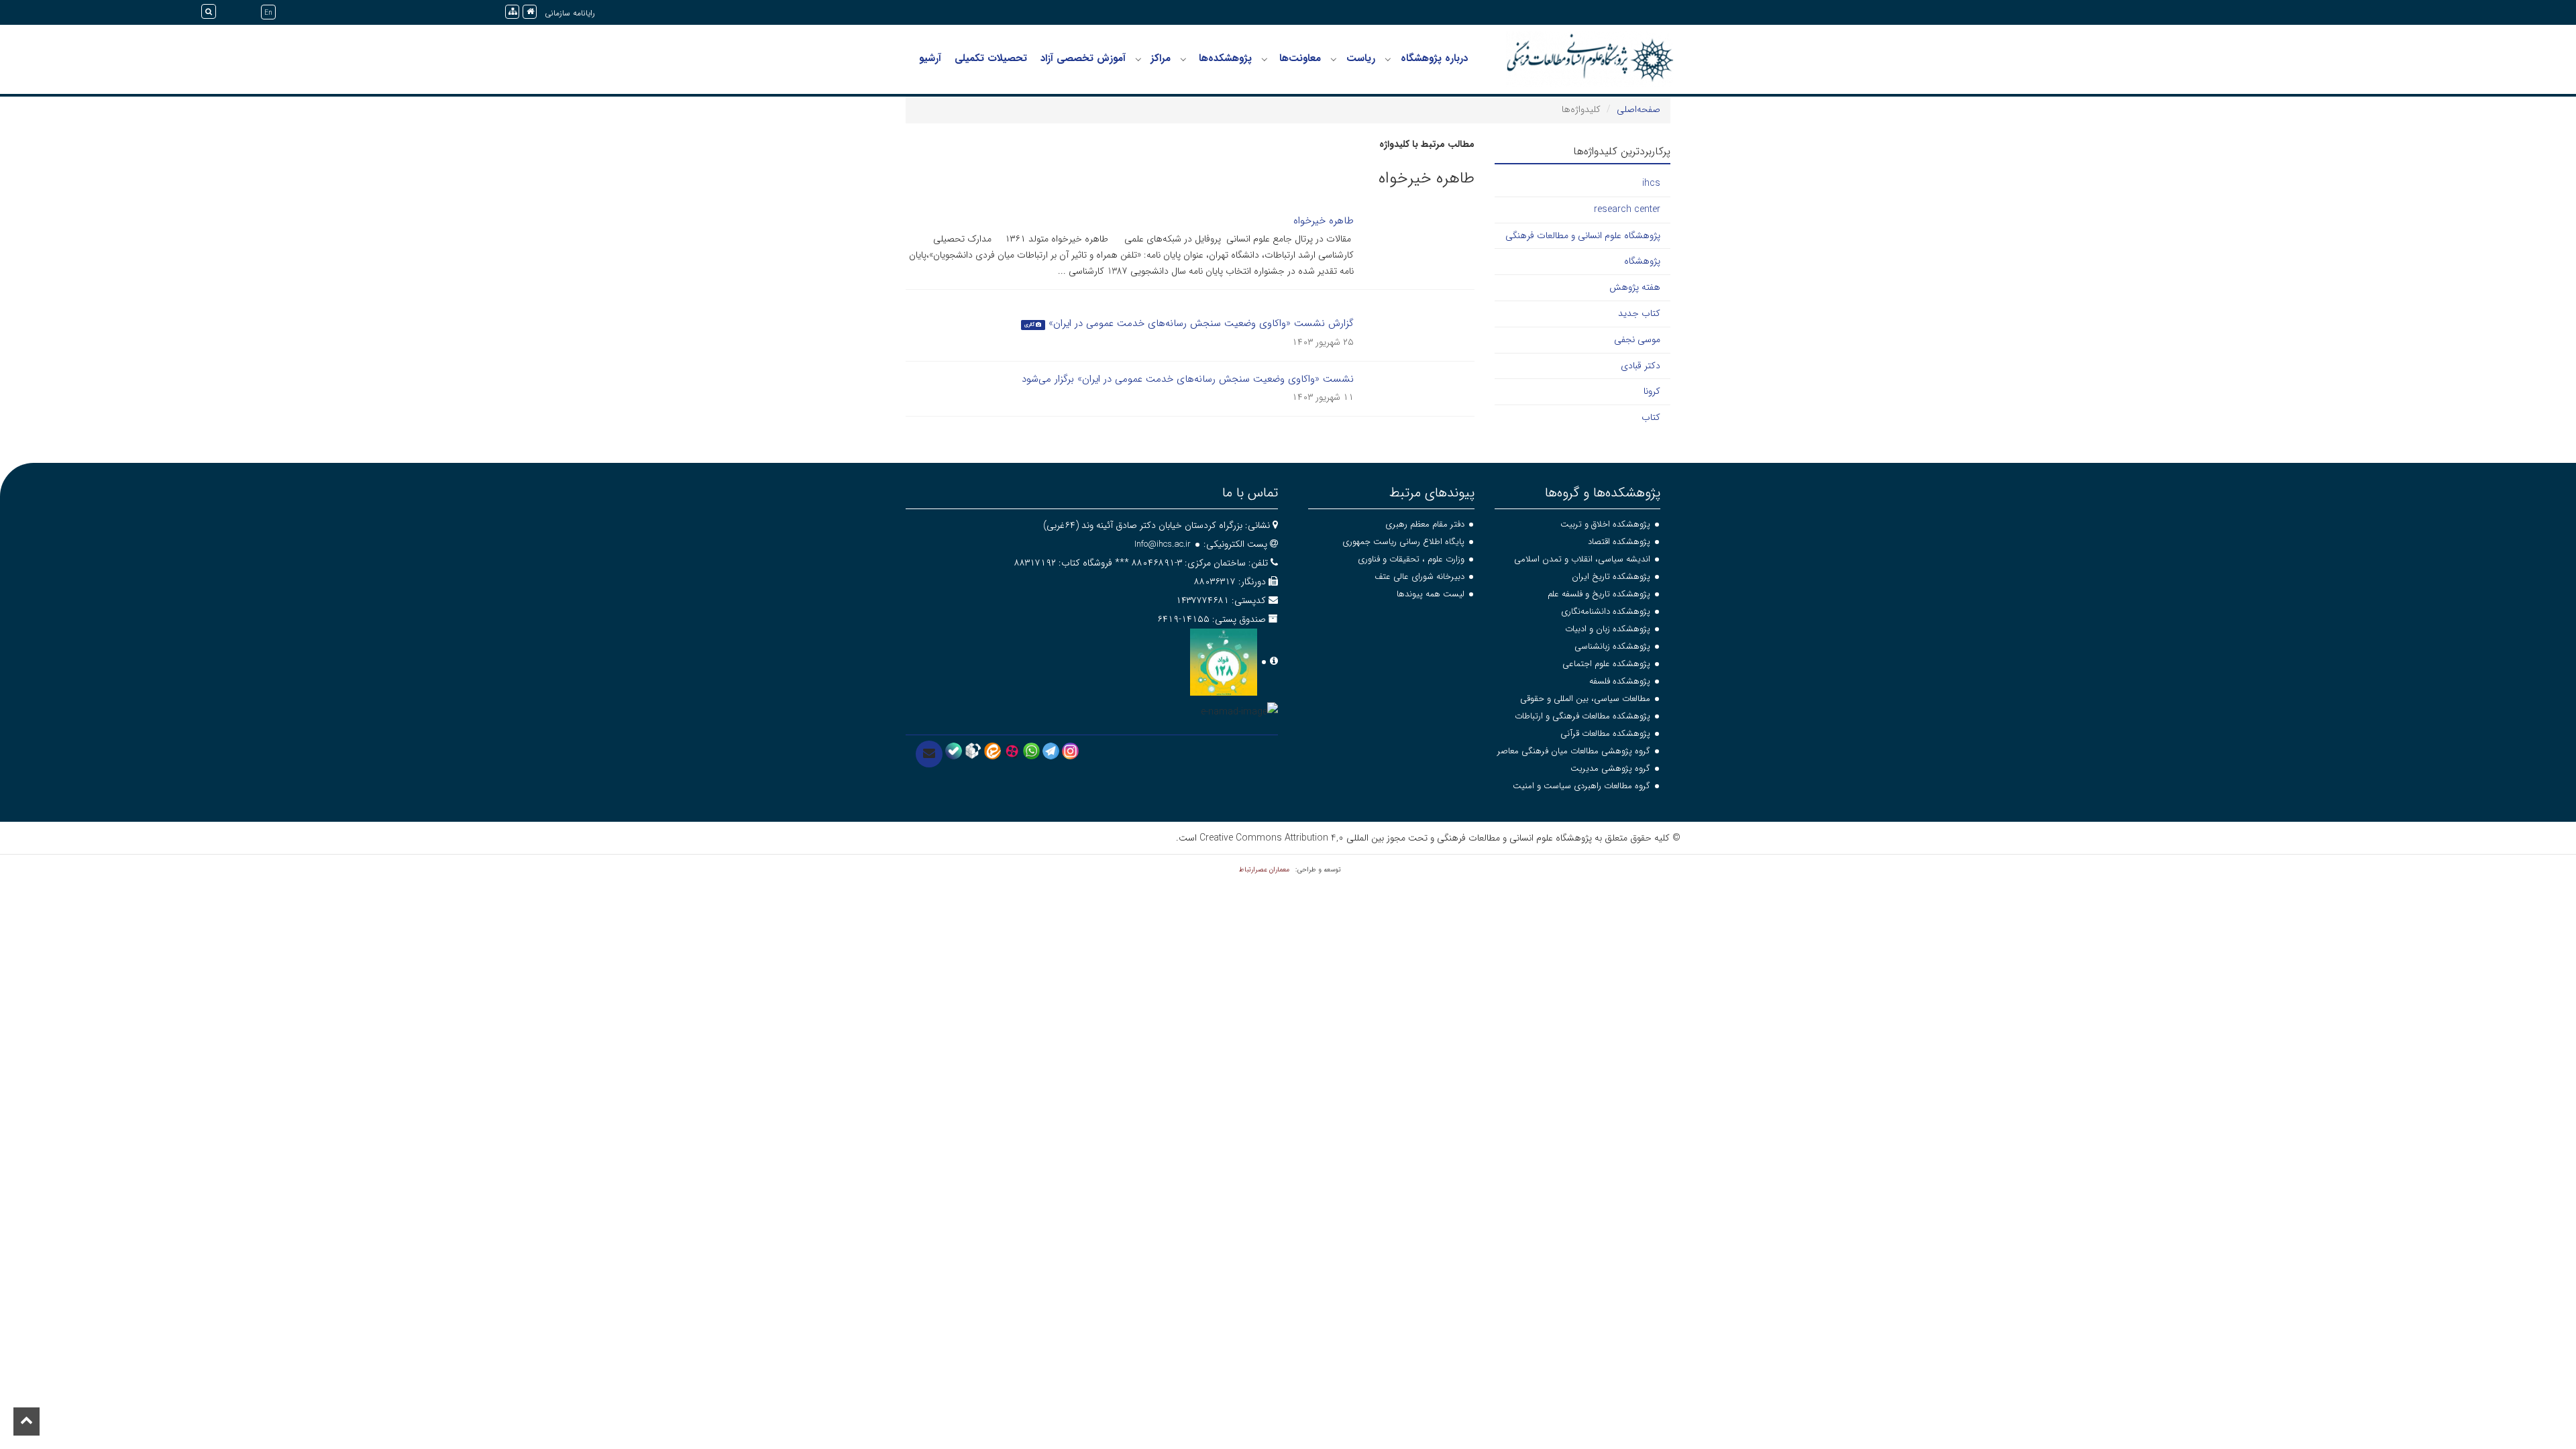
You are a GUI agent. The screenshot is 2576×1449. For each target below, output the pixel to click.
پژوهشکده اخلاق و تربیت (1605, 524)
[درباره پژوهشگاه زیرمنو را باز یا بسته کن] (1388, 59)
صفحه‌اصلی (1639, 109)
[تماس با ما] (929, 754)
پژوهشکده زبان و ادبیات (1608, 629)
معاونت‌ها (1300, 58)
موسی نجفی (1637, 339)
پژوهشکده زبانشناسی (1612, 646)
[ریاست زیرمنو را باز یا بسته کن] (1334, 59)
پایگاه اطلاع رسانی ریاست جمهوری (1403, 542)
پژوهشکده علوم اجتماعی (1606, 664)
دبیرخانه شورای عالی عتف (1419, 577)
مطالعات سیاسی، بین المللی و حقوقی (1585, 699)
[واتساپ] (1031, 751)
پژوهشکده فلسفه (1620, 681)
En (268, 13)
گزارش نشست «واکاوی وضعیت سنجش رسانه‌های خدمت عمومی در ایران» (1201, 323)
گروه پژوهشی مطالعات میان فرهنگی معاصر (1574, 751)
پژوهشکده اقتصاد (1619, 542)
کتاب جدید (1639, 313)
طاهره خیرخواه (1324, 221)
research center (1627, 209)
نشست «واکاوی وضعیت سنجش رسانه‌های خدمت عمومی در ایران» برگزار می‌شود (1188, 379)
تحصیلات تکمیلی (991, 58)
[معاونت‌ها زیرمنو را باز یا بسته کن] (1265, 59)
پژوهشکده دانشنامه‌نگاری (1606, 611)
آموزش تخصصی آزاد (1083, 58)
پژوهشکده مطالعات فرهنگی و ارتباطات (1582, 716)
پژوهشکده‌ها (1225, 58)
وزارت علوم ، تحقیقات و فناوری (1411, 559)
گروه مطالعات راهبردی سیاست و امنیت (1581, 786)
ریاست (1361, 58)
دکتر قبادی (1641, 366)
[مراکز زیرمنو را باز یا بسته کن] (1138, 59)
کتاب (1651, 417)
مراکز (1161, 58)
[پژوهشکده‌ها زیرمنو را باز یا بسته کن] (1183, 59)
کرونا (1652, 391)
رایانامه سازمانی (570, 13)
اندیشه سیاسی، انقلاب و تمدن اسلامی (1582, 559)
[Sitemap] (512, 12)
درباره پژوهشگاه (1434, 58)
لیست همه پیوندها (1431, 594)
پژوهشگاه (1642, 261)
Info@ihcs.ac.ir (1163, 544)
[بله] (954, 751)
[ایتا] (992, 751)
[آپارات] (1012, 751)
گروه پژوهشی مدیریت (1610, 768)
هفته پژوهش (1635, 287)
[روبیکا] (973, 751)
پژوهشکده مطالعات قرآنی (1605, 734)
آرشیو (930, 58)
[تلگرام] (1051, 751)
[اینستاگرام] (1070, 751)
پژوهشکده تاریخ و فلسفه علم (1599, 594)
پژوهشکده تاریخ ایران (1611, 577)
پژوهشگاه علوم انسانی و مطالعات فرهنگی (1583, 235)
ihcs (1651, 183)
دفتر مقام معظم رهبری (1425, 524)
